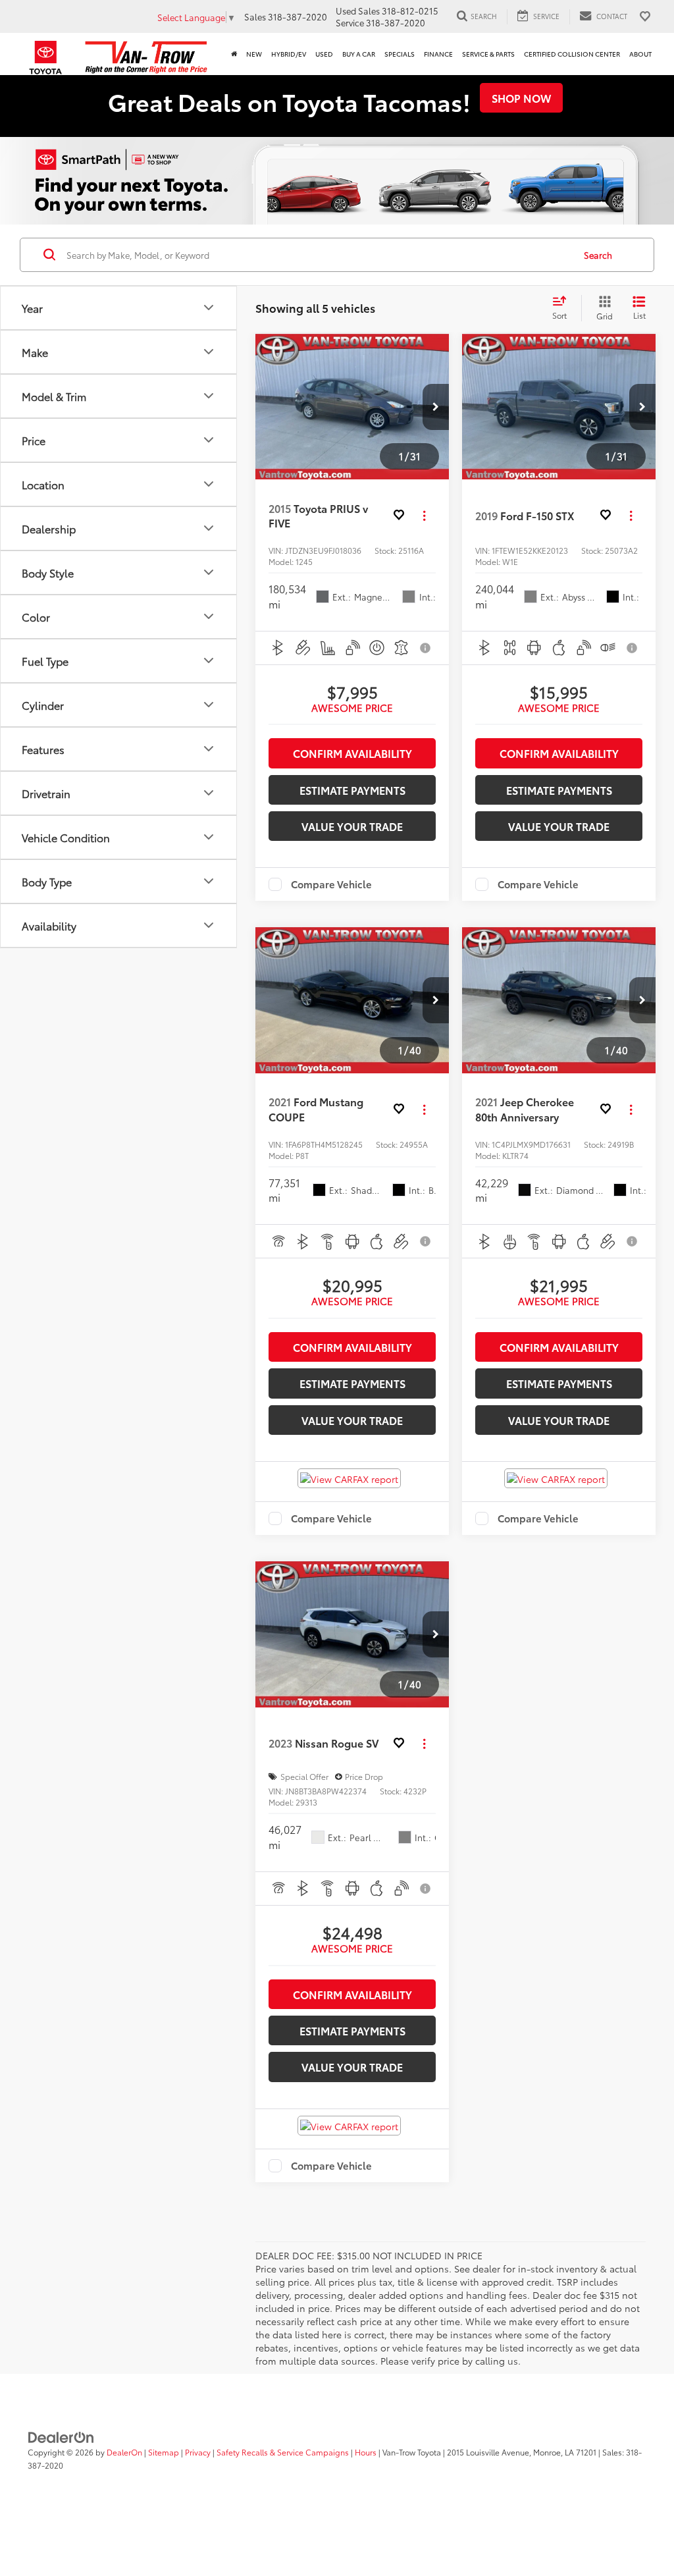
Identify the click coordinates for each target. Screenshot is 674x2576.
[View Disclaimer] (426, 648)
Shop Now (521, 98)
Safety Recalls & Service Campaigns (283, 2452)
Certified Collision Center (572, 54)
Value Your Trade (352, 826)
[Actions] (424, 516)
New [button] (254, 54)
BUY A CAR (359, 54)
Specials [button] (400, 54)
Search (598, 255)
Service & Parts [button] (488, 54)
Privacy (198, 2452)
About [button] (640, 54)
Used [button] (324, 54)
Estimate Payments (352, 790)
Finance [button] (438, 54)
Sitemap (164, 2452)
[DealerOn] (61, 2436)
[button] (436, 407)
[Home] (234, 54)
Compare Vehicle (331, 884)
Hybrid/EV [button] (289, 54)
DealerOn (124, 2452)
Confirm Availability (352, 753)
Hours (366, 2452)
